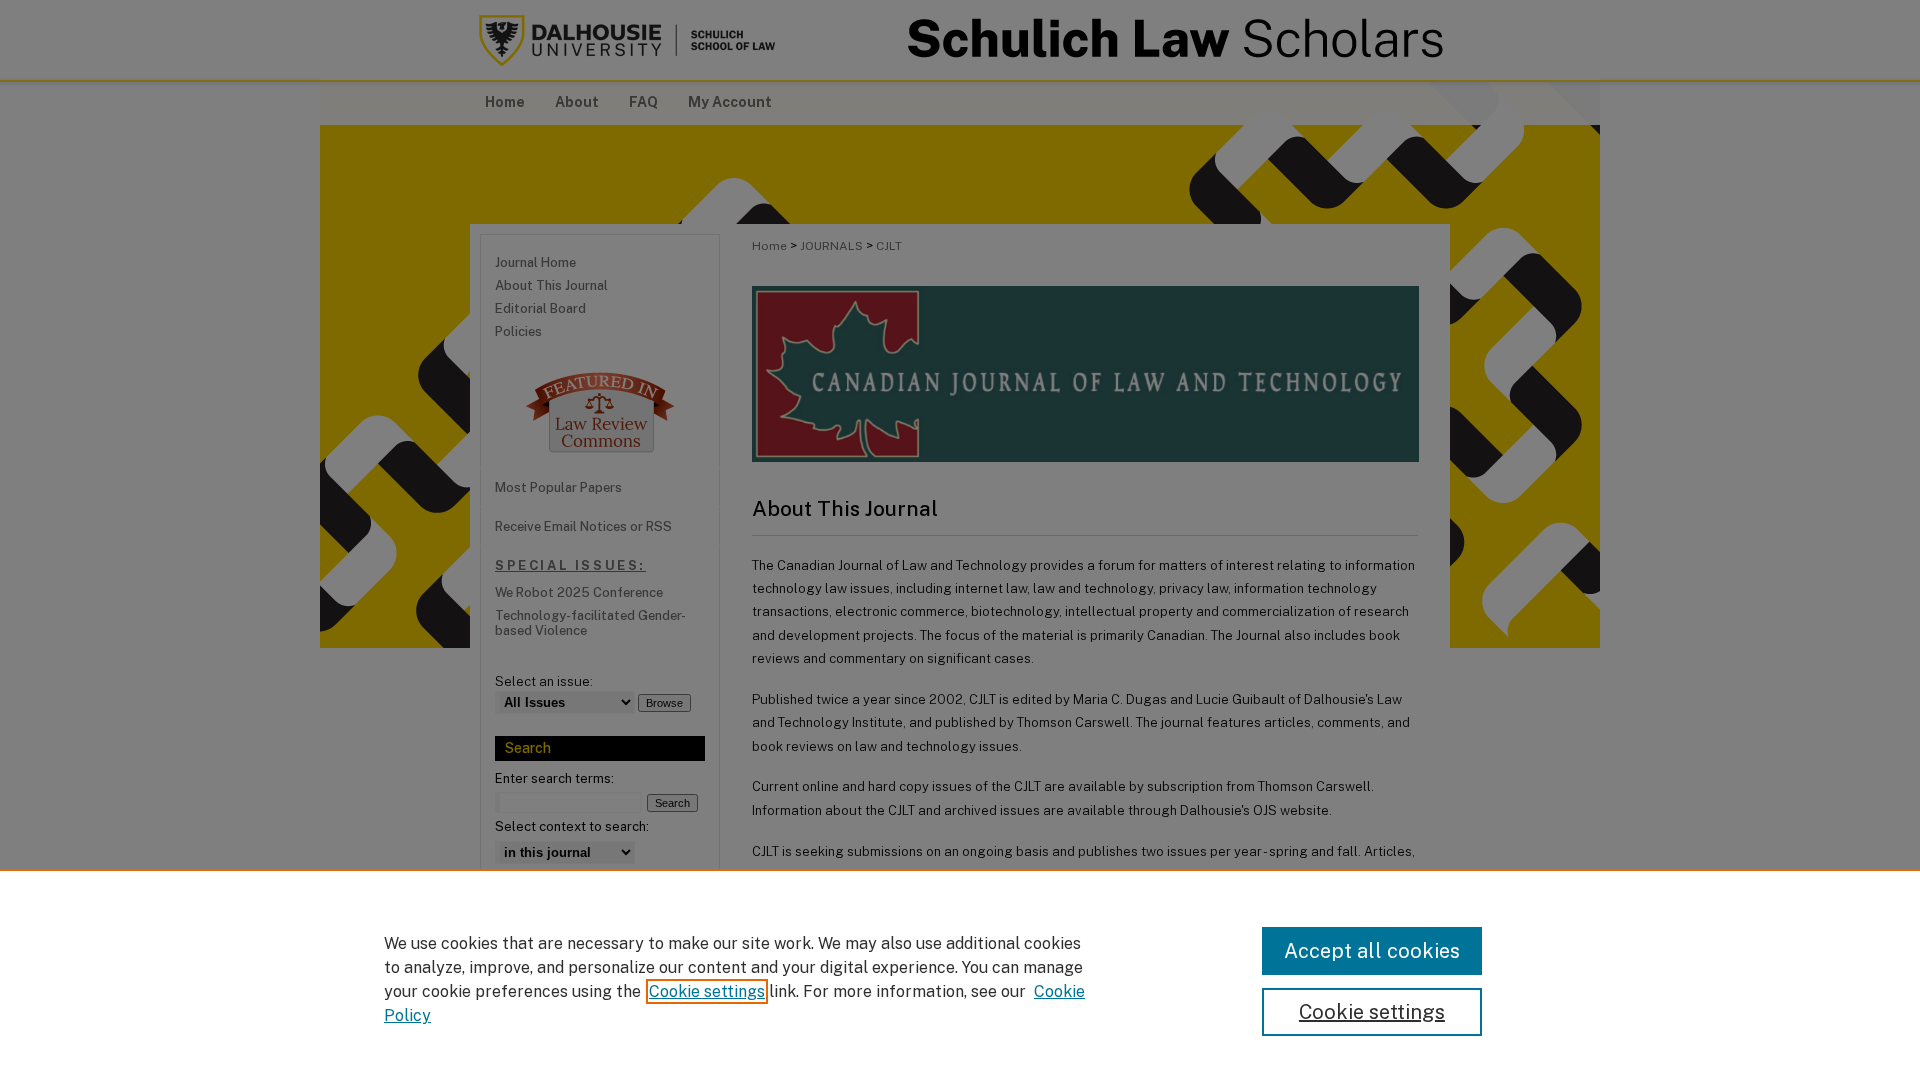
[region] (960, 979)
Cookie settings (707, 991)
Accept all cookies (1372, 951)
